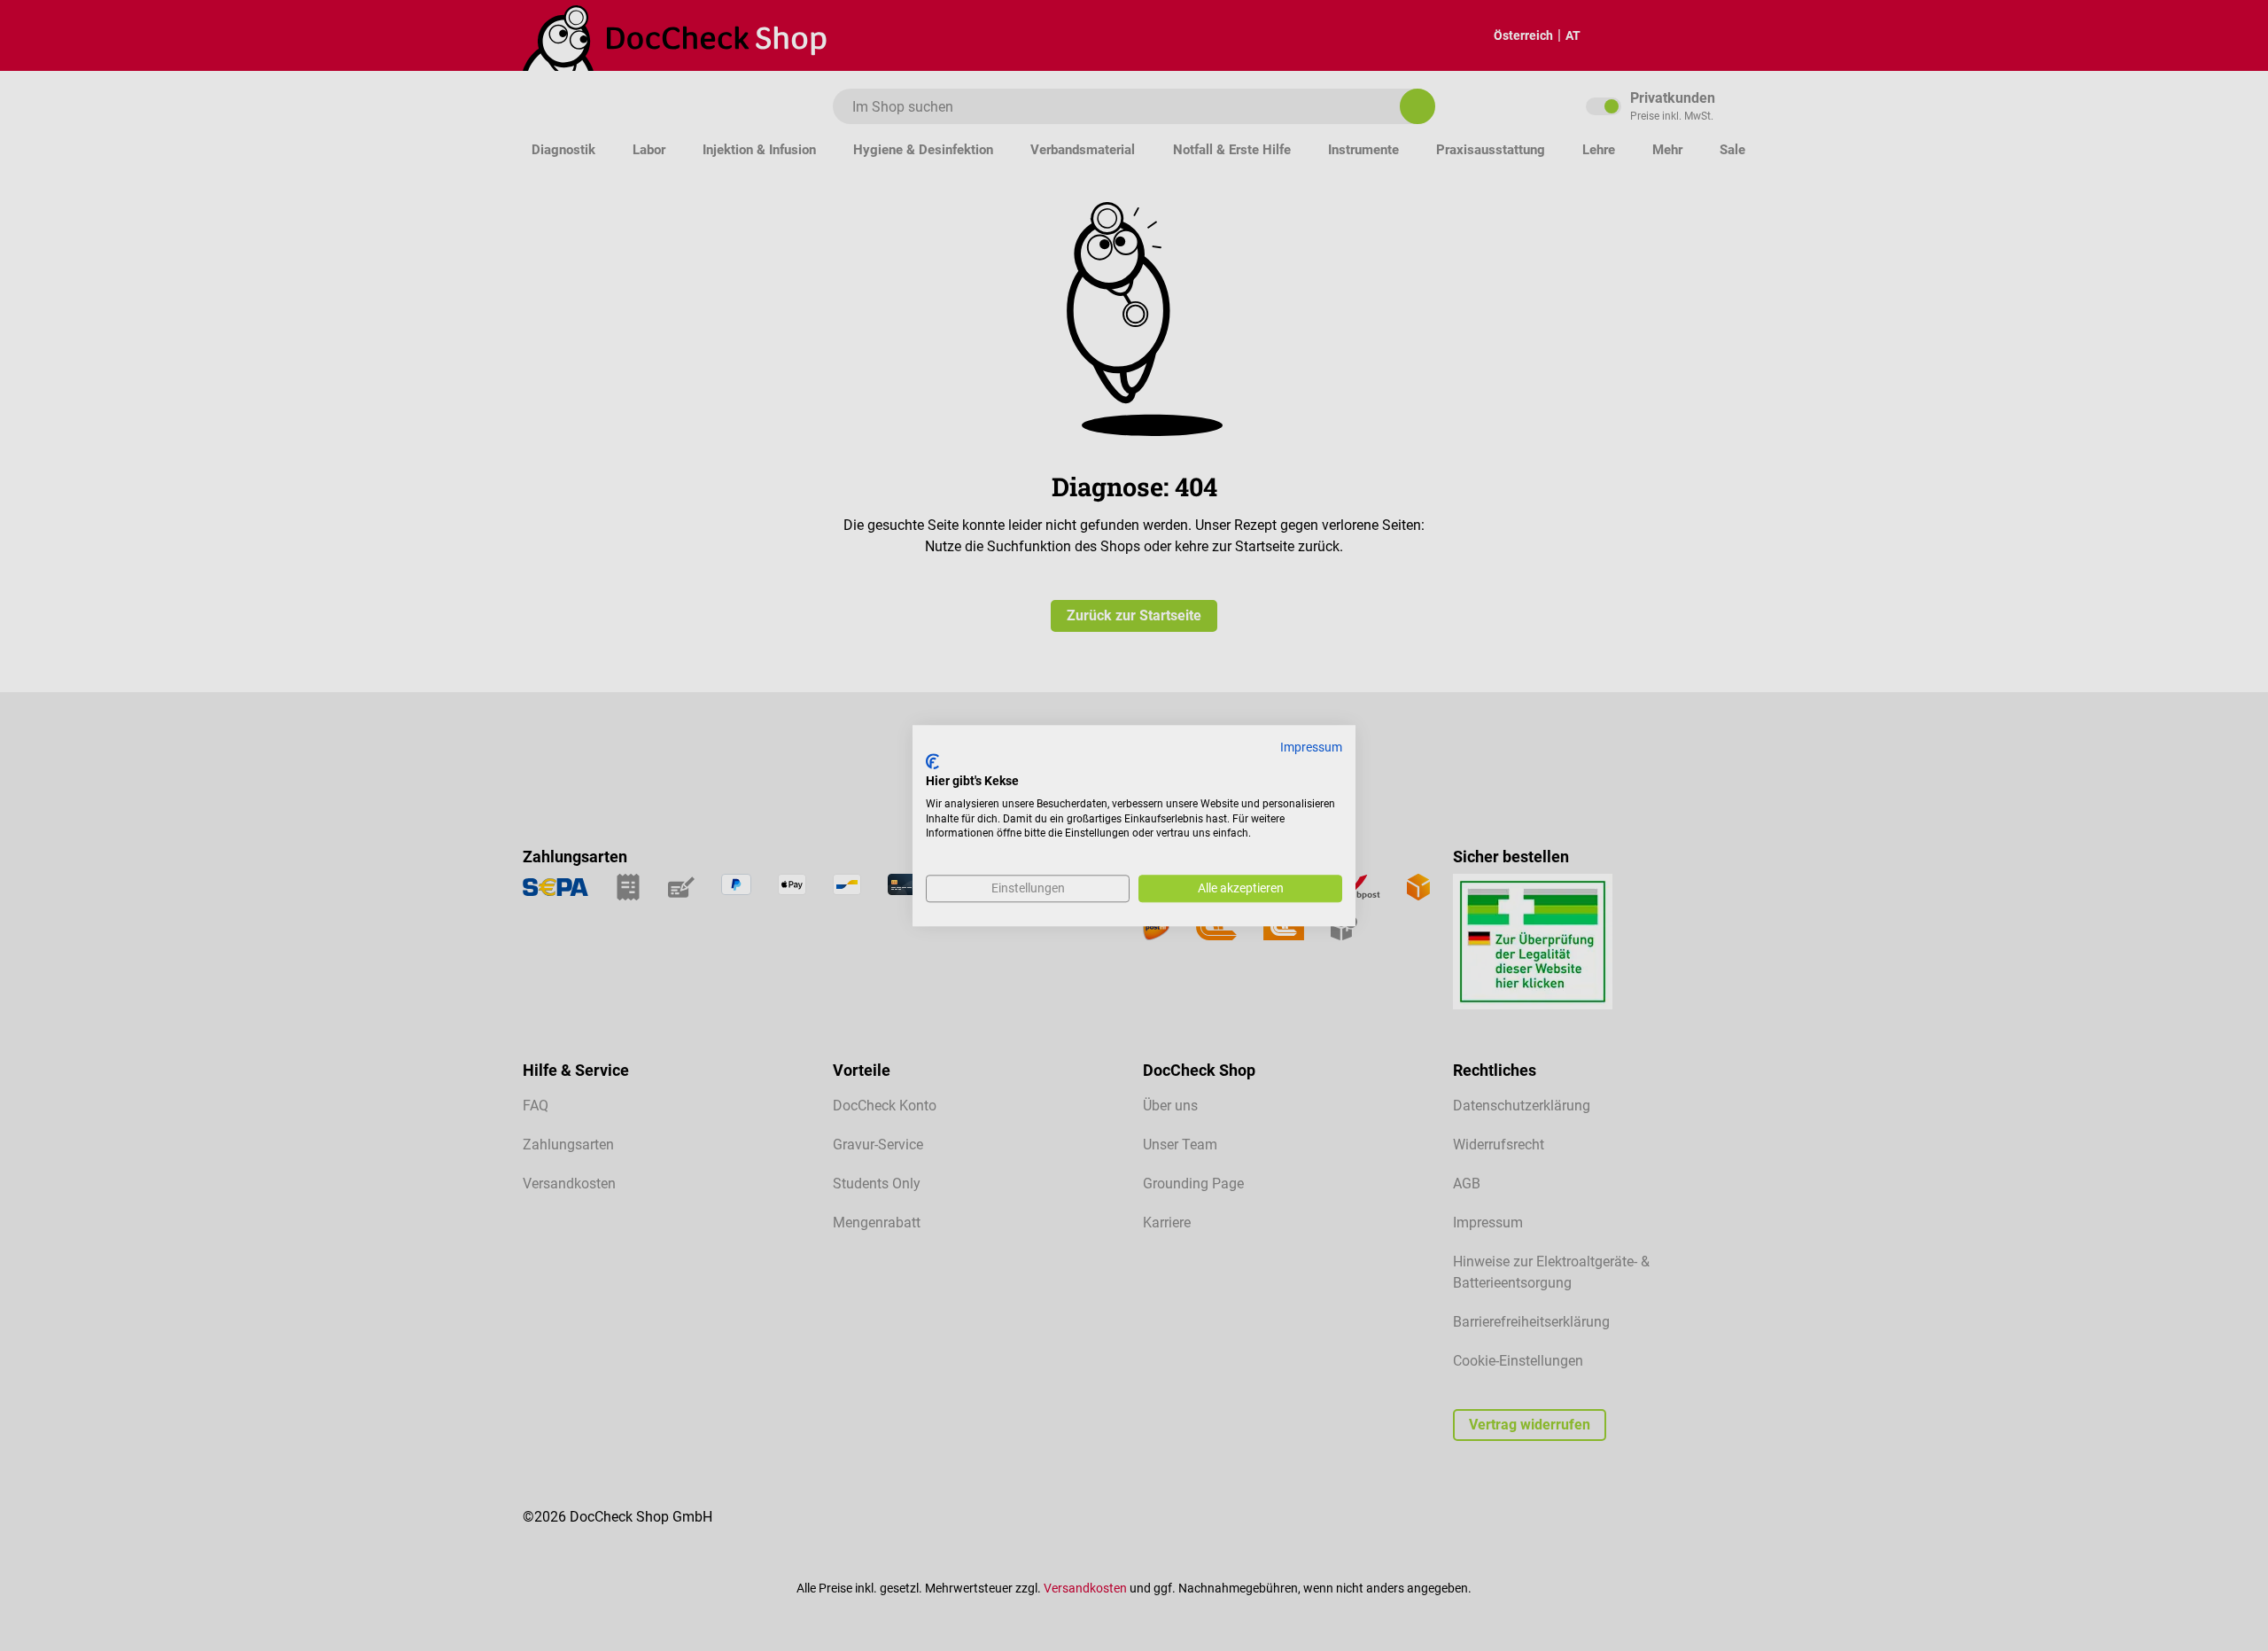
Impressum (1311, 747)
